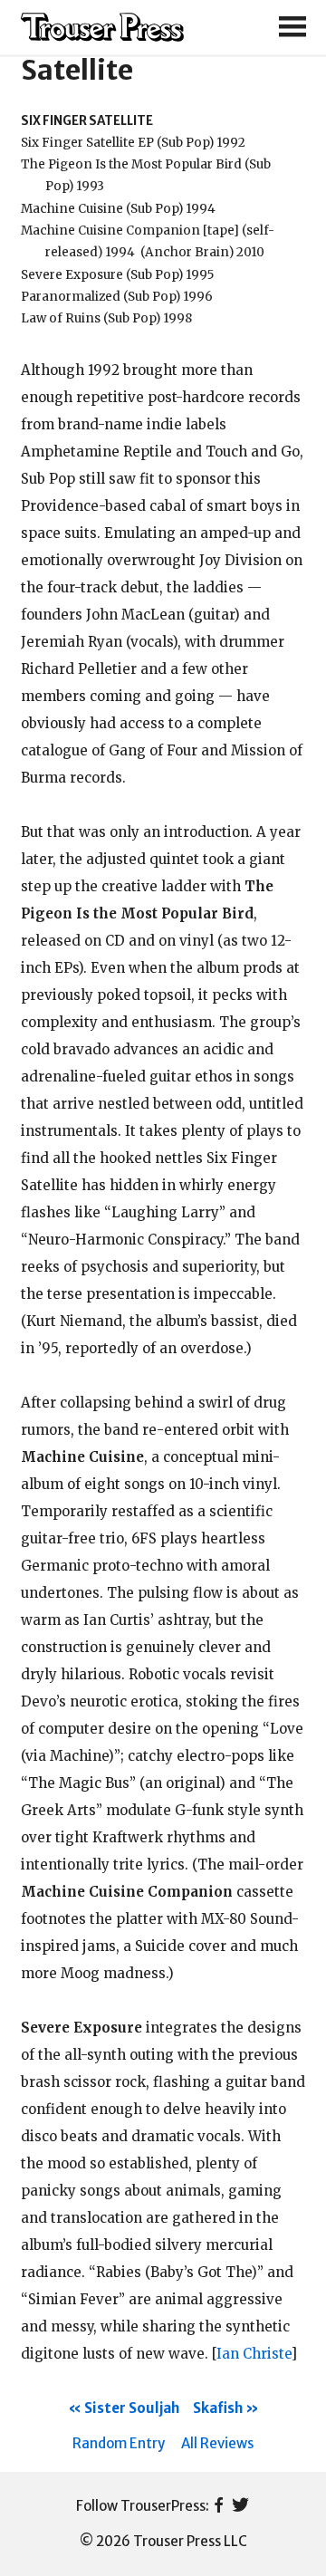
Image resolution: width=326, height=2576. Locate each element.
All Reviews (217, 2443)
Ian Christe (254, 2354)
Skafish (218, 2408)
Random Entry (119, 2443)
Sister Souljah (132, 2408)
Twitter (240, 2506)
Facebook (219, 2506)
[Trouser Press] (102, 28)
